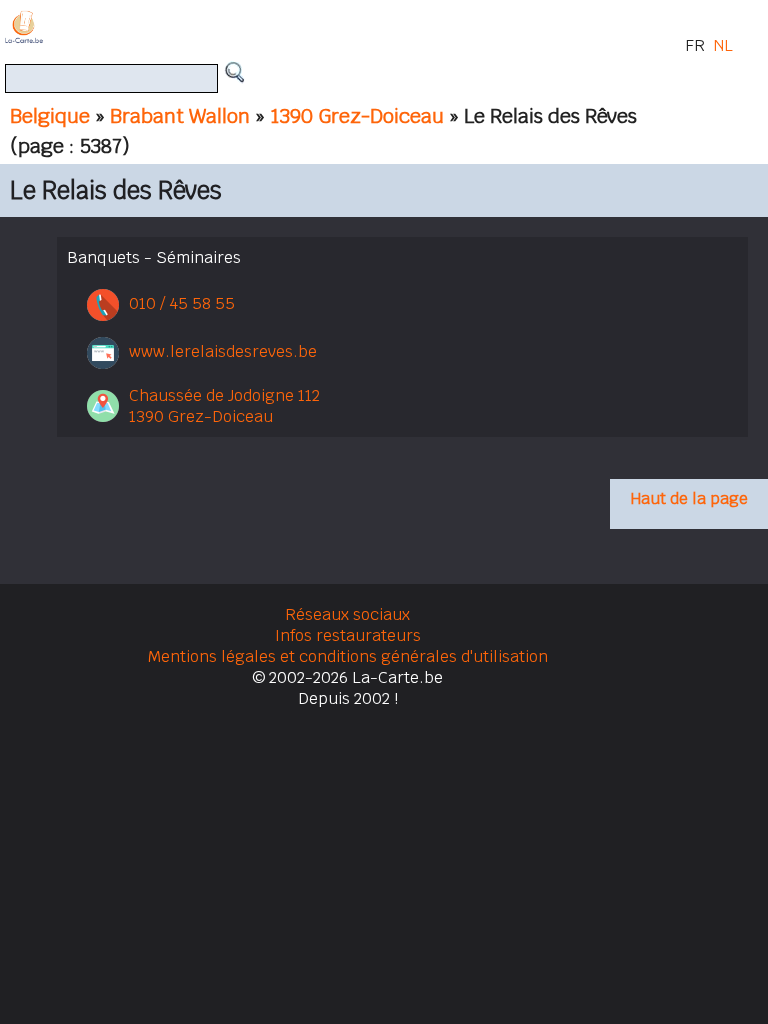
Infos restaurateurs (348, 635)
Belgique (50, 116)
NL (723, 45)
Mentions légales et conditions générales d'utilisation (348, 656)
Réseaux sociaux (347, 614)
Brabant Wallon (180, 116)
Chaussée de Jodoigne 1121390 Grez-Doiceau (224, 406)
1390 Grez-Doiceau (357, 116)
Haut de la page (689, 498)
